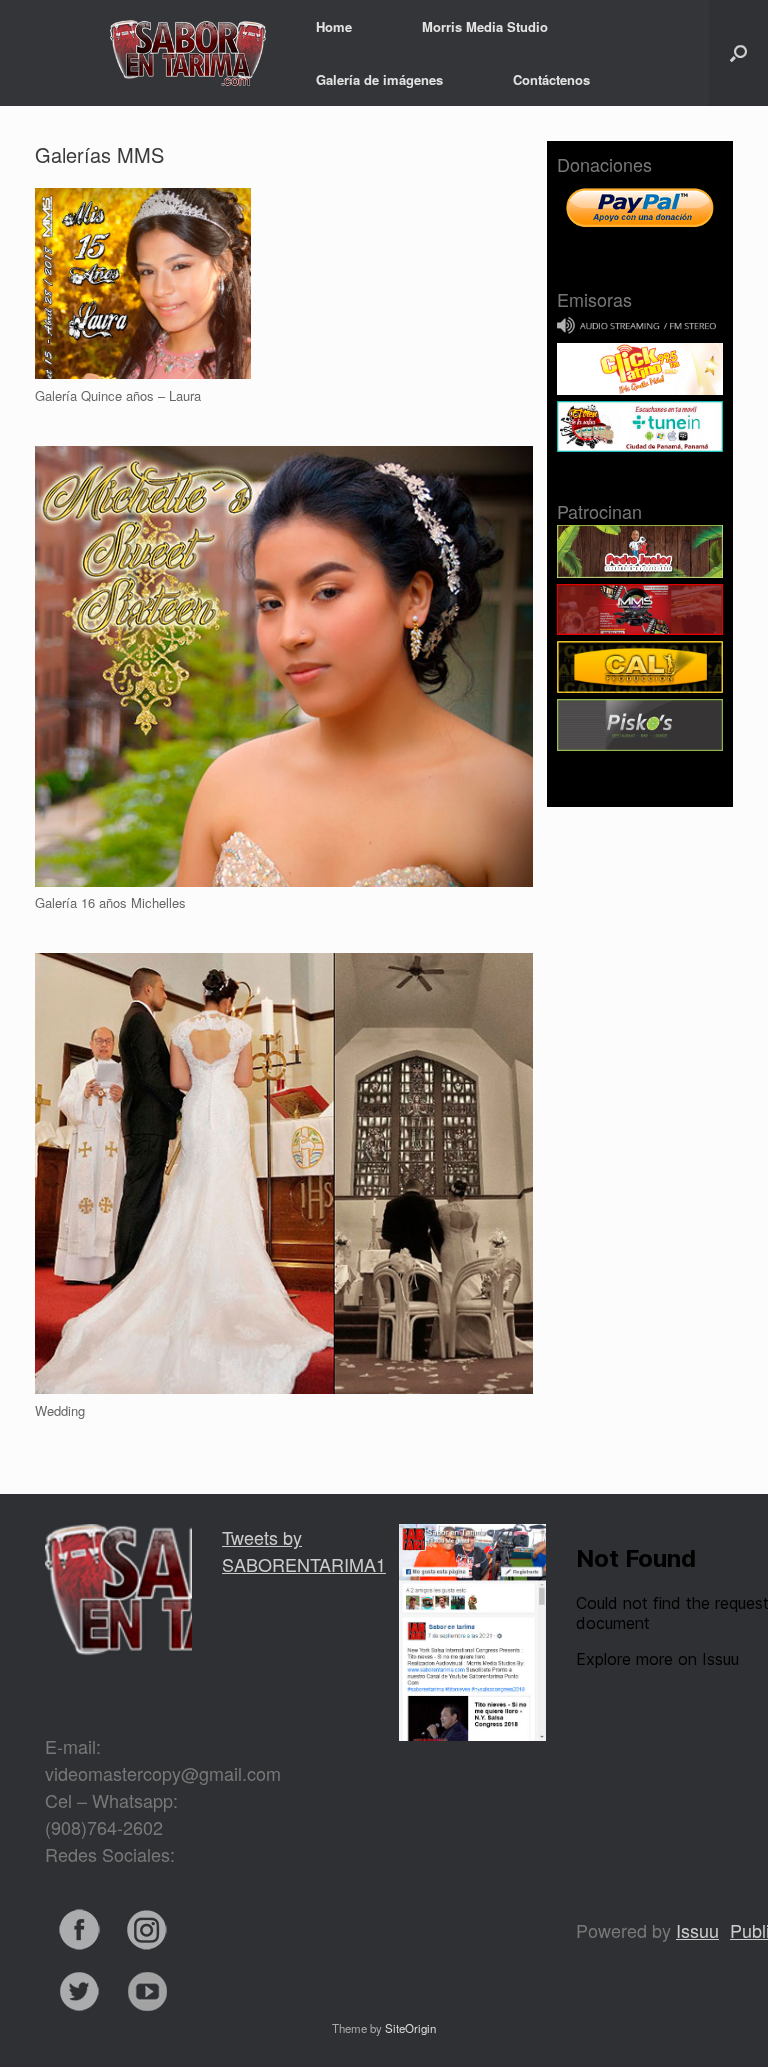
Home (334, 26)
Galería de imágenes (379, 79)
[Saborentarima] (143, 53)
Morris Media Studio (485, 26)
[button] (738, 53)
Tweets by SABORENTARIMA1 (304, 1550)
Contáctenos (551, 79)
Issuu (697, 1930)
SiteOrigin (410, 2028)
